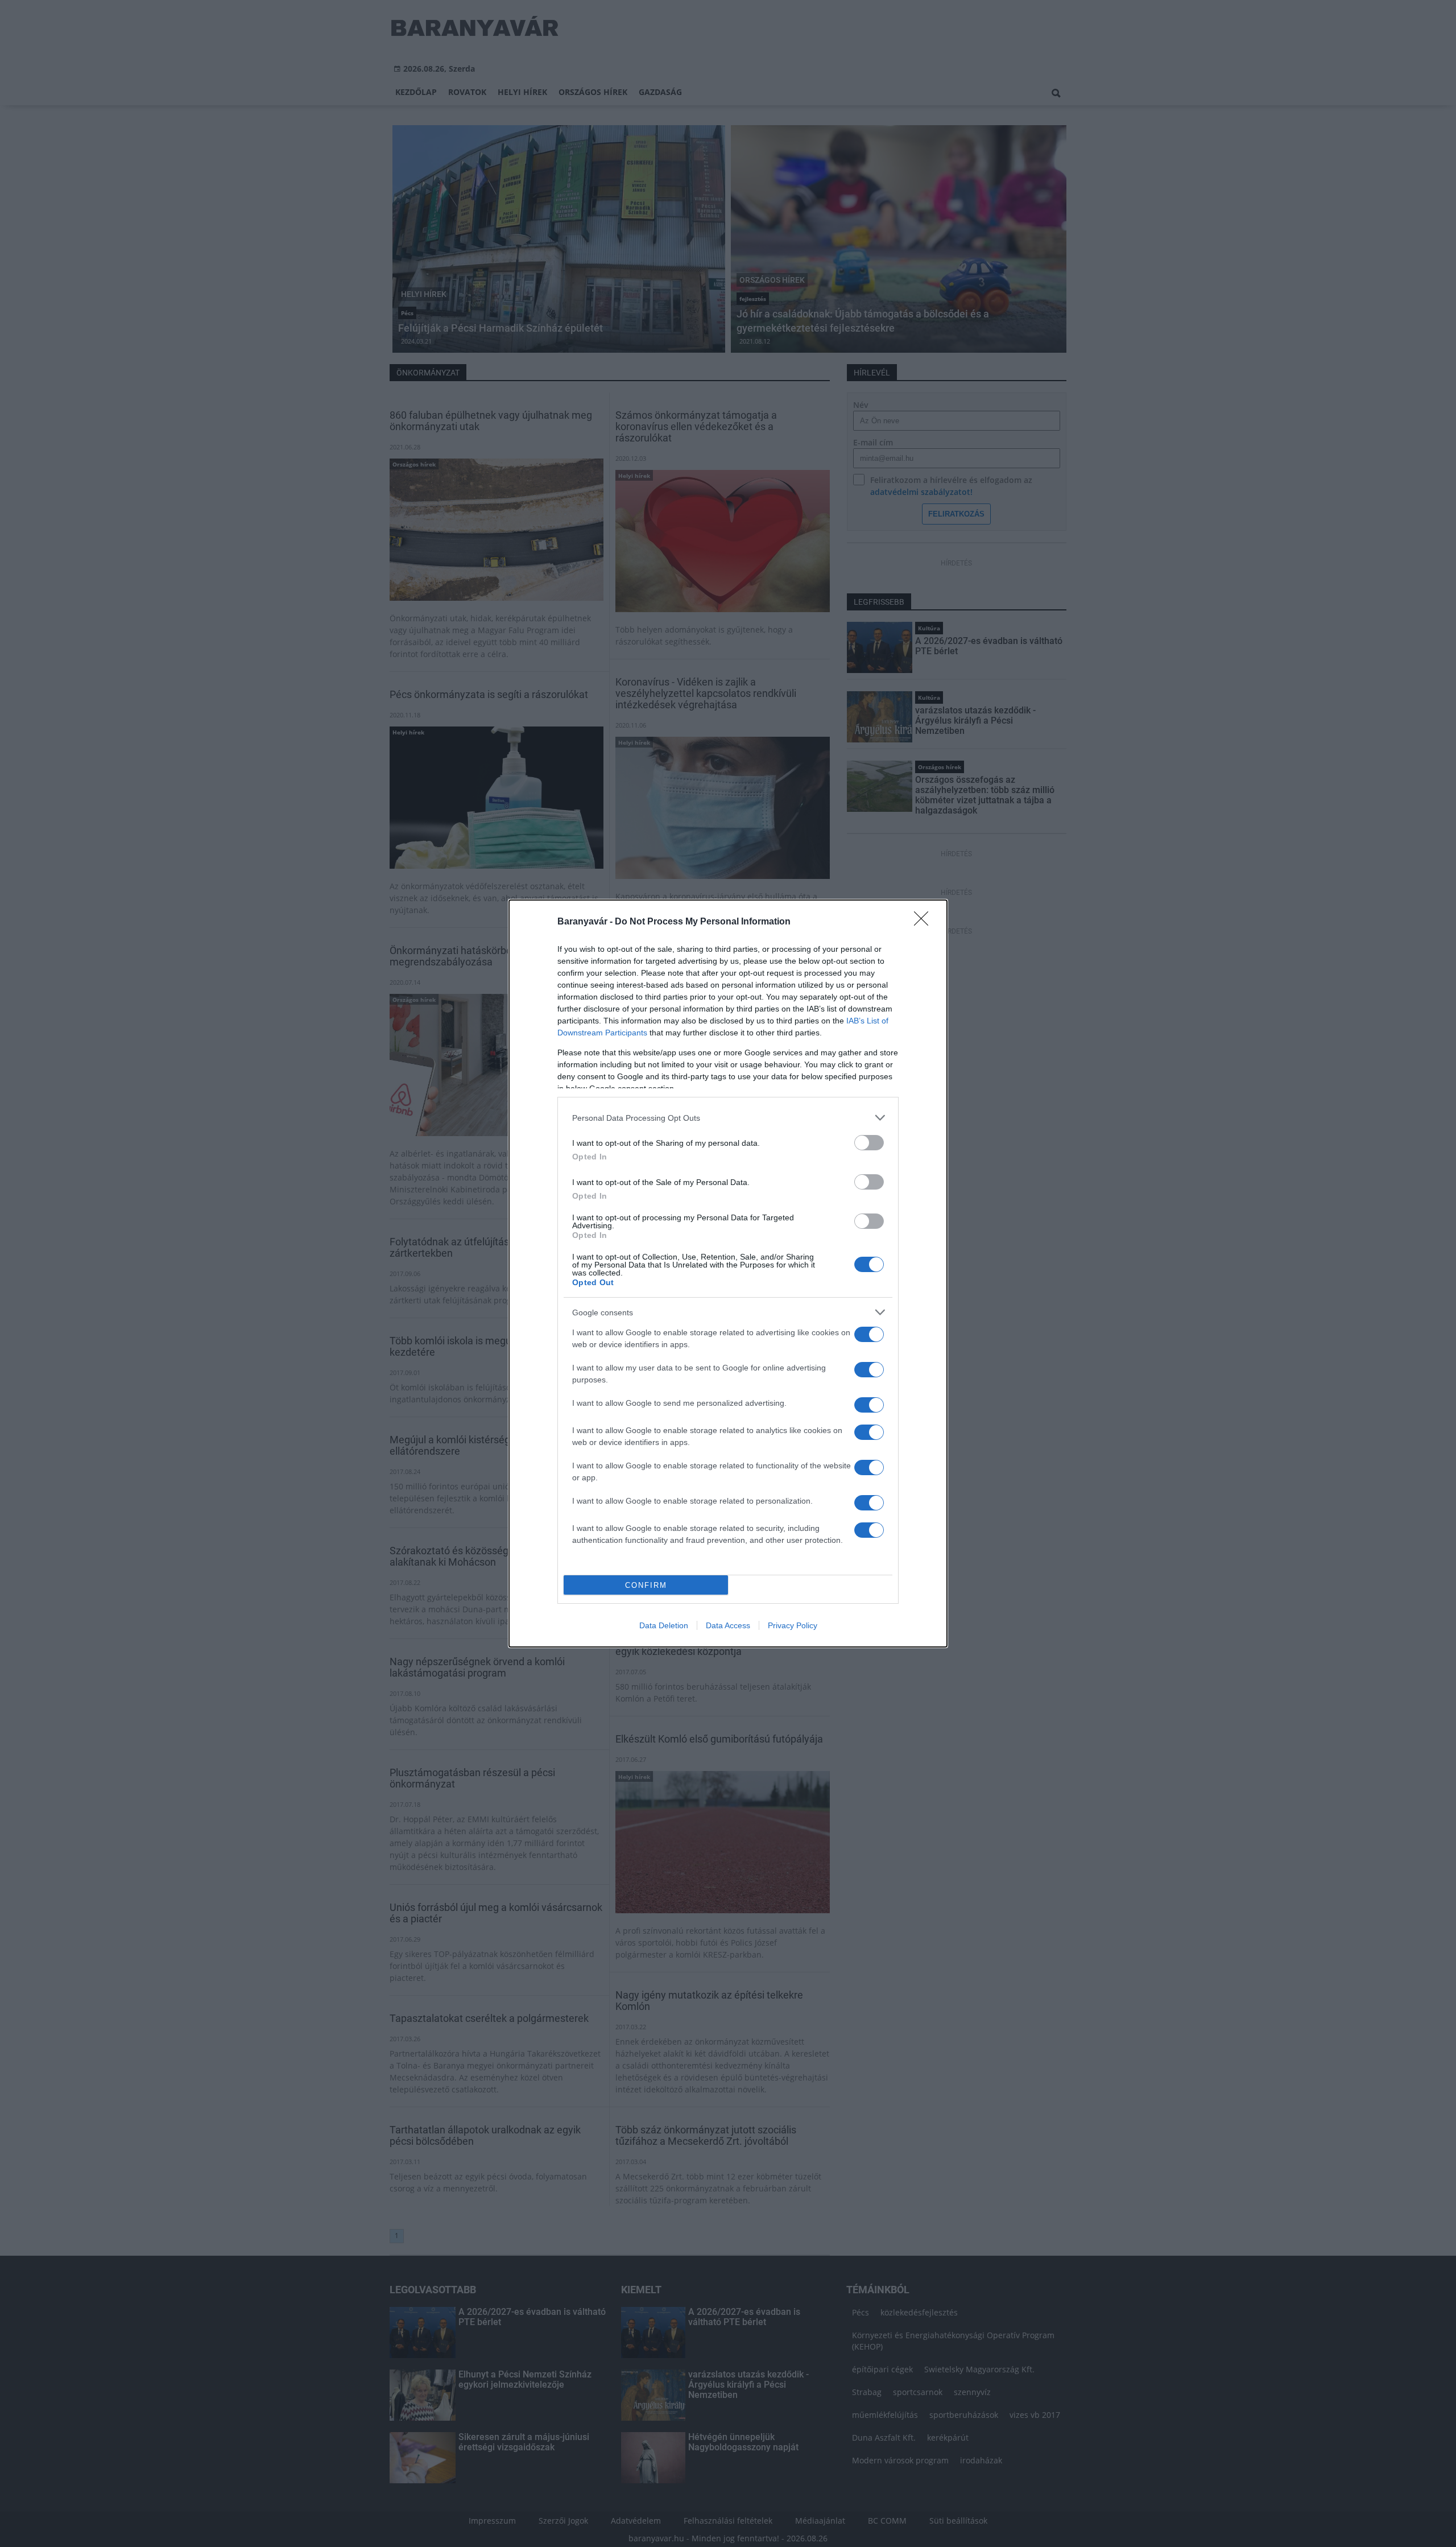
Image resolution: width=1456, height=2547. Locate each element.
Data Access (728, 1625)
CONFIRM (646, 1585)
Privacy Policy (793, 1625)
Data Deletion (664, 1625)
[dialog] (728, 1273)
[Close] (925, 922)
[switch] (869, 1143)
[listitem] (728, 1118)
